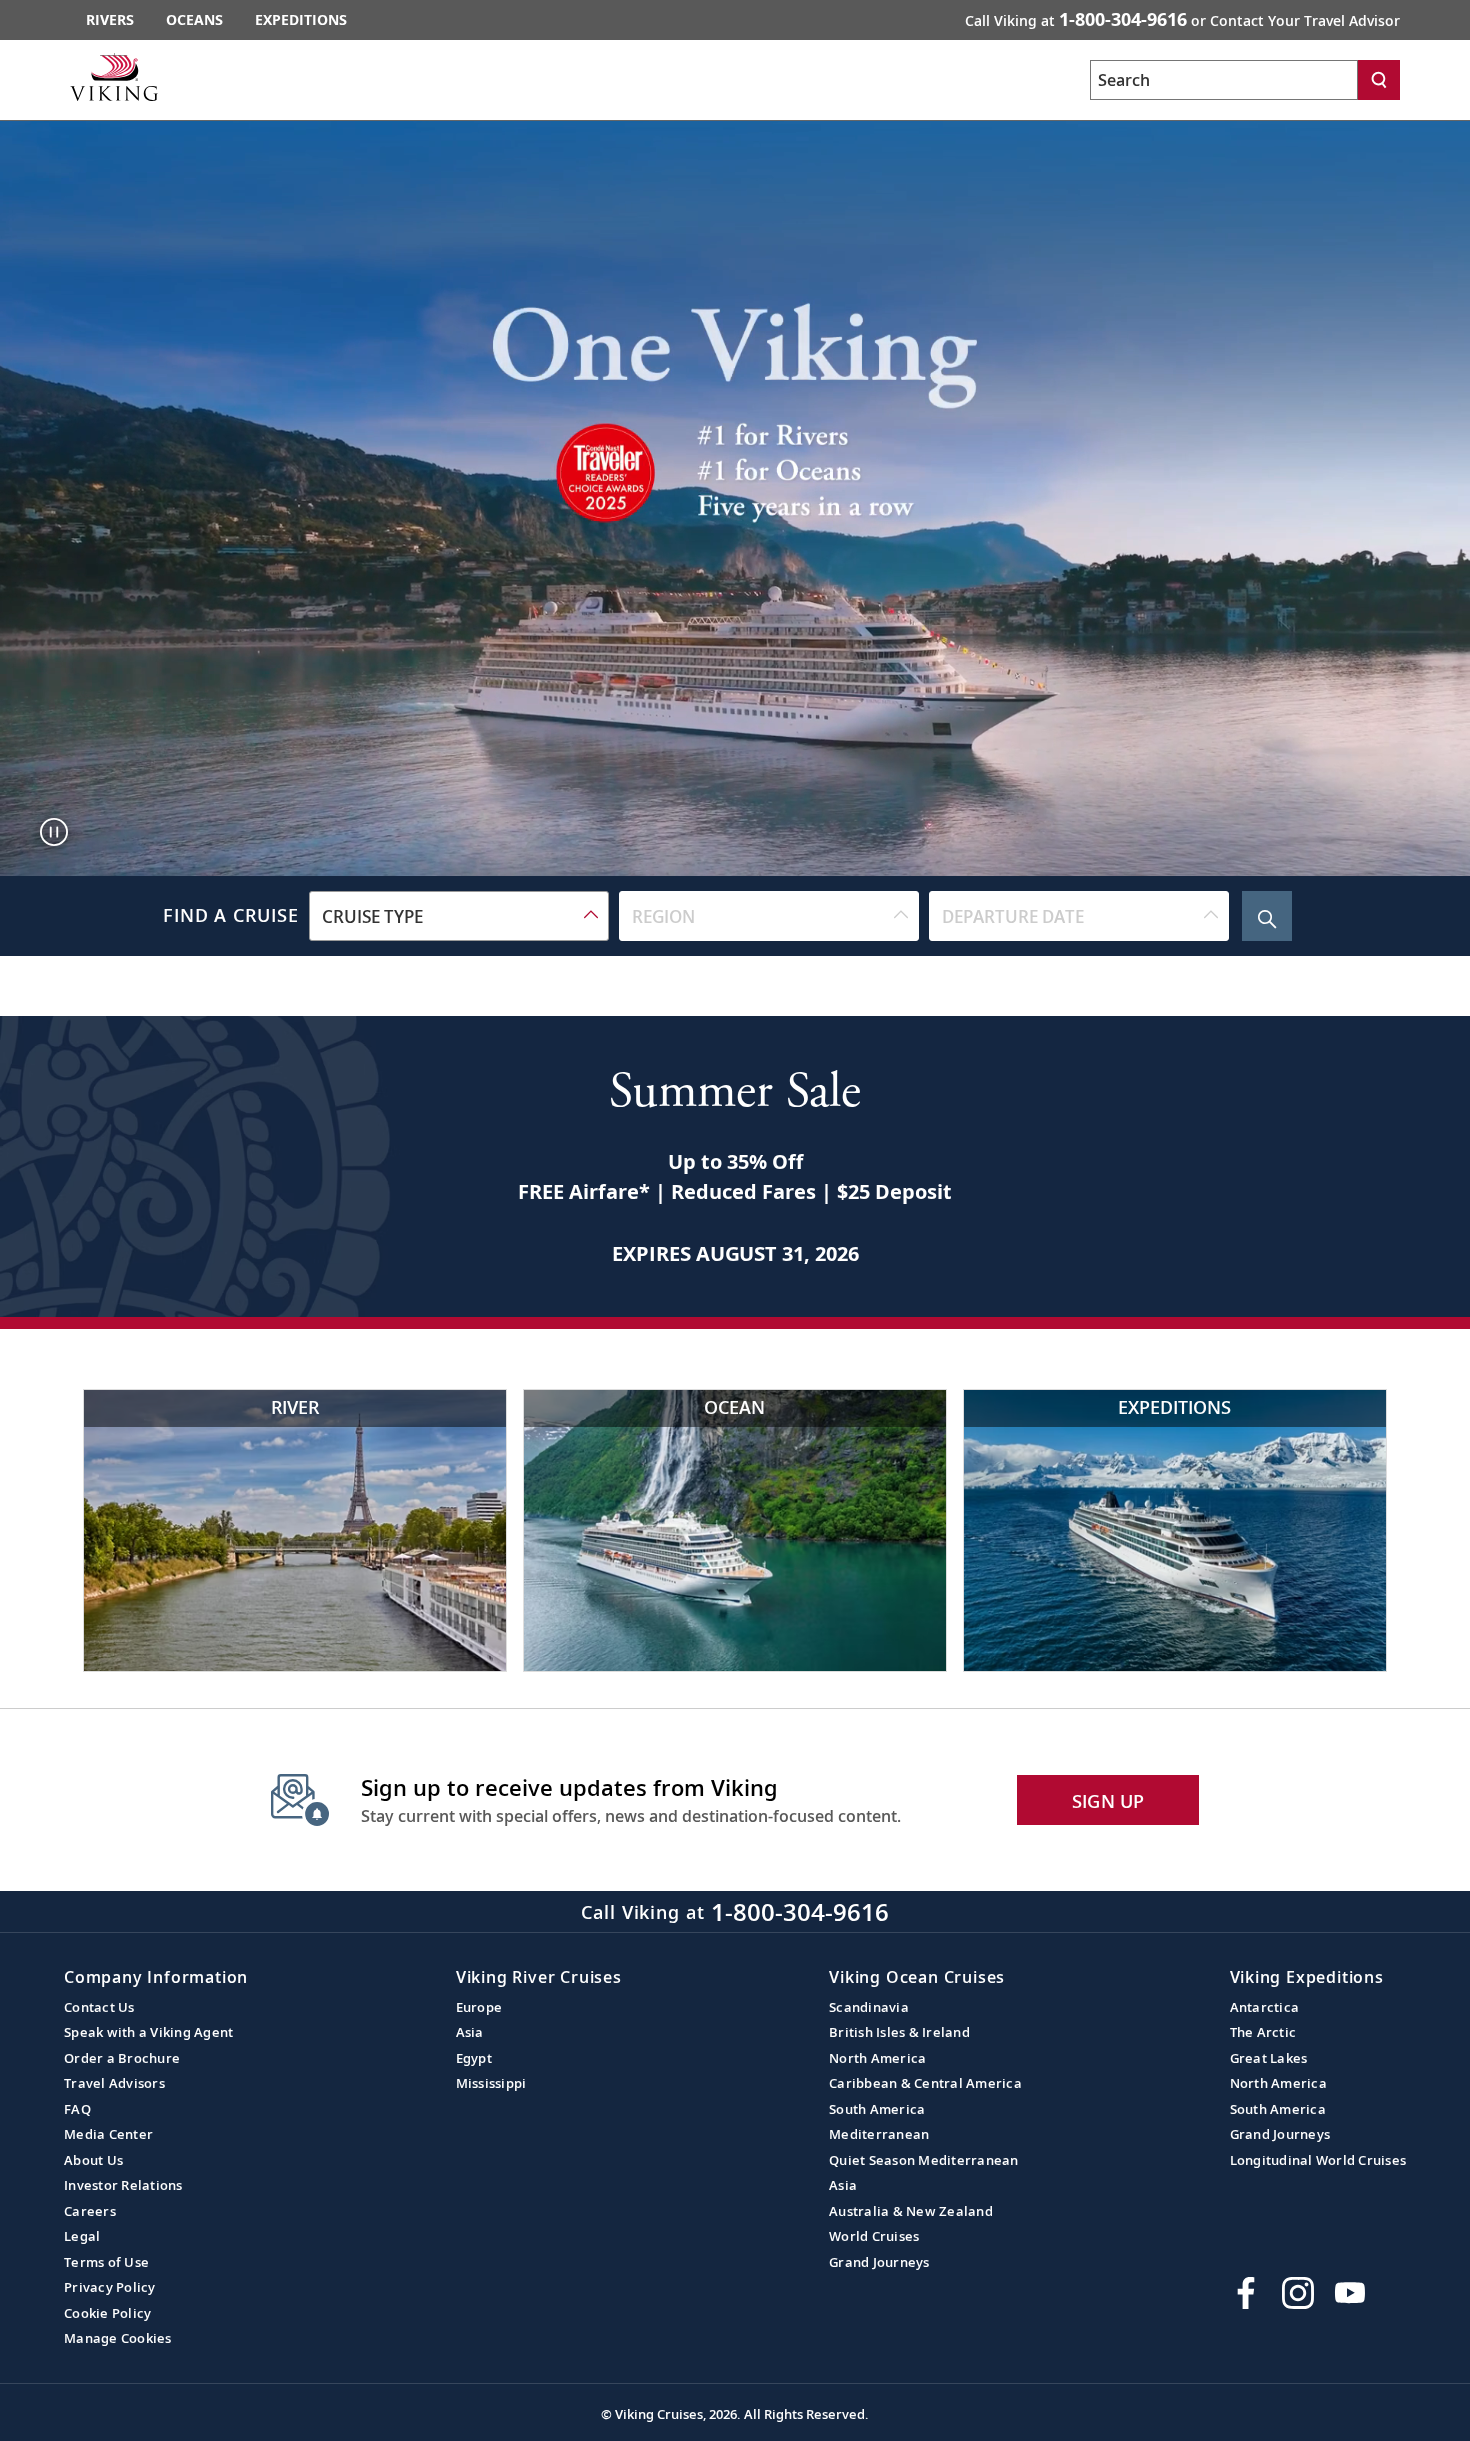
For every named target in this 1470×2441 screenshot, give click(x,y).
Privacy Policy (110, 2287)
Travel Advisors (114, 2083)
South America (877, 2109)
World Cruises (874, 2236)
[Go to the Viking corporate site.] (114, 77)
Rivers (110, 19)
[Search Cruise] (1267, 916)
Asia (470, 2032)
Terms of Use (106, 2262)
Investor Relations (123, 2185)
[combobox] (459, 916)
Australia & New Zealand (911, 2211)
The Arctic (1263, 2032)
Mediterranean (879, 2134)
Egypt (474, 2058)
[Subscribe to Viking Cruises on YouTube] (1350, 2293)
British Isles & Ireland (899, 2032)
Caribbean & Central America (925, 2083)
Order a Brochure (122, 2058)
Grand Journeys (879, 2262)
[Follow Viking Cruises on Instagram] (1298, 2293)
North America (877, 2058)
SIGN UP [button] (1108, 1801)
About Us (93, 2160)
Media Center (108, 2134)
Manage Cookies (118, 2338)
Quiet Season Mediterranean (924, 2160)
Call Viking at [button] (1182, 19)
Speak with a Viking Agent (148, 2032)
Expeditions (301, 19)
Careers (90, 2211)
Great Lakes (1269, 2058)
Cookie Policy (107, 2313)
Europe (479, 2007)
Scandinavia (869, 2007)
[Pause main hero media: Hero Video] (54, 832)
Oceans (194, 19)
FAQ (77, 2109)
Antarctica (1265, 2007)
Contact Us (99, 2007)
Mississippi (491, 2083)
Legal (82, 2236)
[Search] (1379, 80)
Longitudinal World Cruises (1318, 2160)
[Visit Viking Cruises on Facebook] (1246, 2293)
